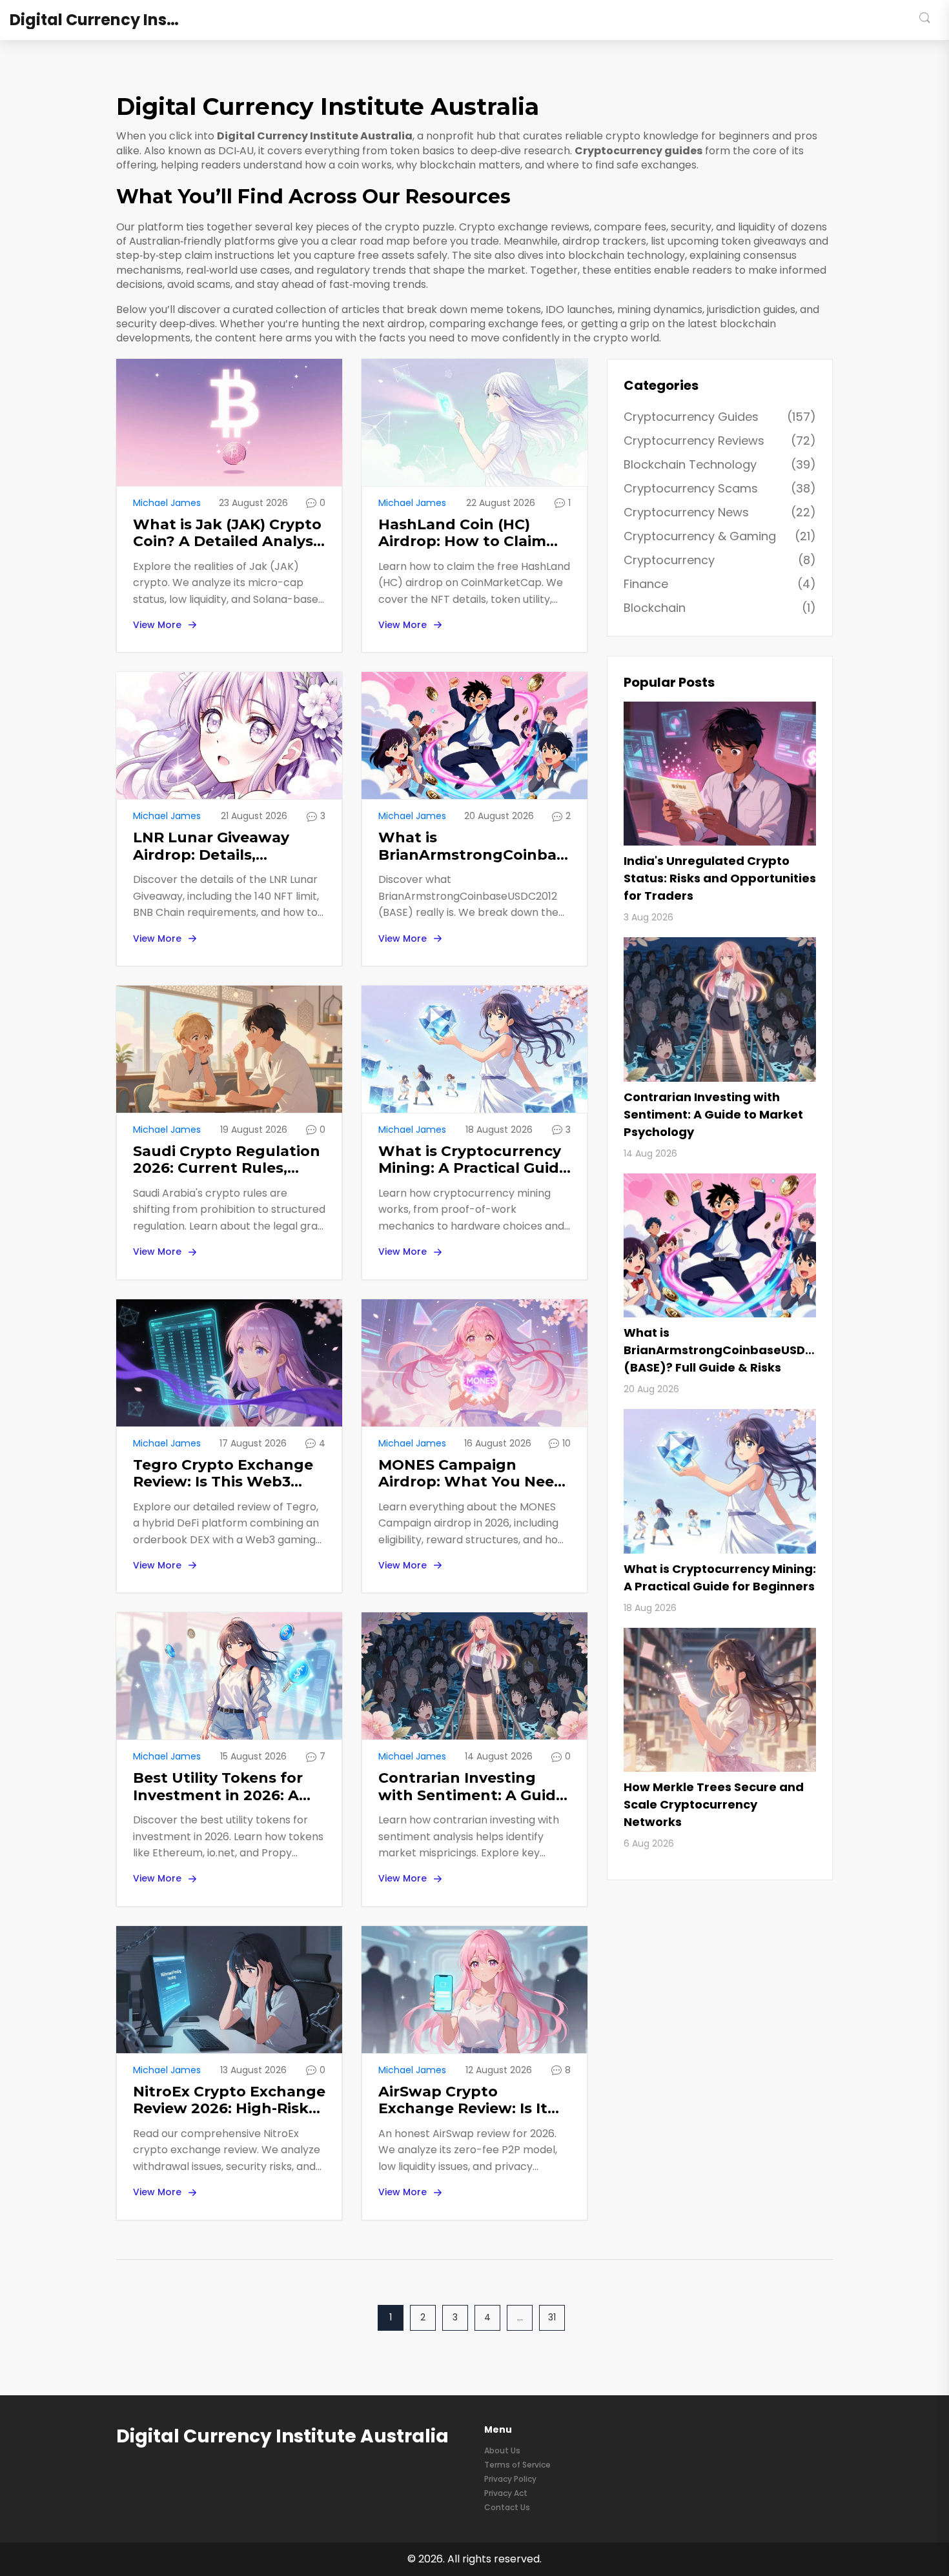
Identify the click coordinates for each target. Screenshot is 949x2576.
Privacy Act (506, 2493)
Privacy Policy (510, 2479)
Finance (720, 584)
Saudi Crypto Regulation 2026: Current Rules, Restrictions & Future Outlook (227, 1160)
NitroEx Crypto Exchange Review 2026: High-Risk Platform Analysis (229, 2101)
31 (552, 2317)
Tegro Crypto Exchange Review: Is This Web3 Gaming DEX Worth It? (223, 1474)
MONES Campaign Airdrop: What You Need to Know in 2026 (471, 1474)
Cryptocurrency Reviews (720, 441)
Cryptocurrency (720, 560)
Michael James (167, 503)
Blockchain (720, 608)
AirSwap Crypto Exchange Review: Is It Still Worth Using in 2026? (463, 2101)
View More (157, 625)
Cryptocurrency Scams (720, 488)
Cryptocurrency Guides (720, 417)
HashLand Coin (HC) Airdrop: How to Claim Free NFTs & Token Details (462, 533)
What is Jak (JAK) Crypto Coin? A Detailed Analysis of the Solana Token (229, 533)
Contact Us (507, 2507)
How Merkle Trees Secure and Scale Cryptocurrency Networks (714, 1804)
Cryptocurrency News (720, 512)
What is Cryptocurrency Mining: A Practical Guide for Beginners (473, 1160)
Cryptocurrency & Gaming (720, 536)
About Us (502, 2450)
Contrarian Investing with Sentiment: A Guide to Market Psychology (472, 1787)
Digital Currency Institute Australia (107, 20)
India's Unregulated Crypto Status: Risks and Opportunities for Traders (720, 878)
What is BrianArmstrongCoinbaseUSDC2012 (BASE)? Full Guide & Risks (474, 847)
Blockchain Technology (720, 464)
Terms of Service (517, 2465)
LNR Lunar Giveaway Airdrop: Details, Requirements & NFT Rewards (212, 847)
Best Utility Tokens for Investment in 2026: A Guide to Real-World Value (218, 1787)
